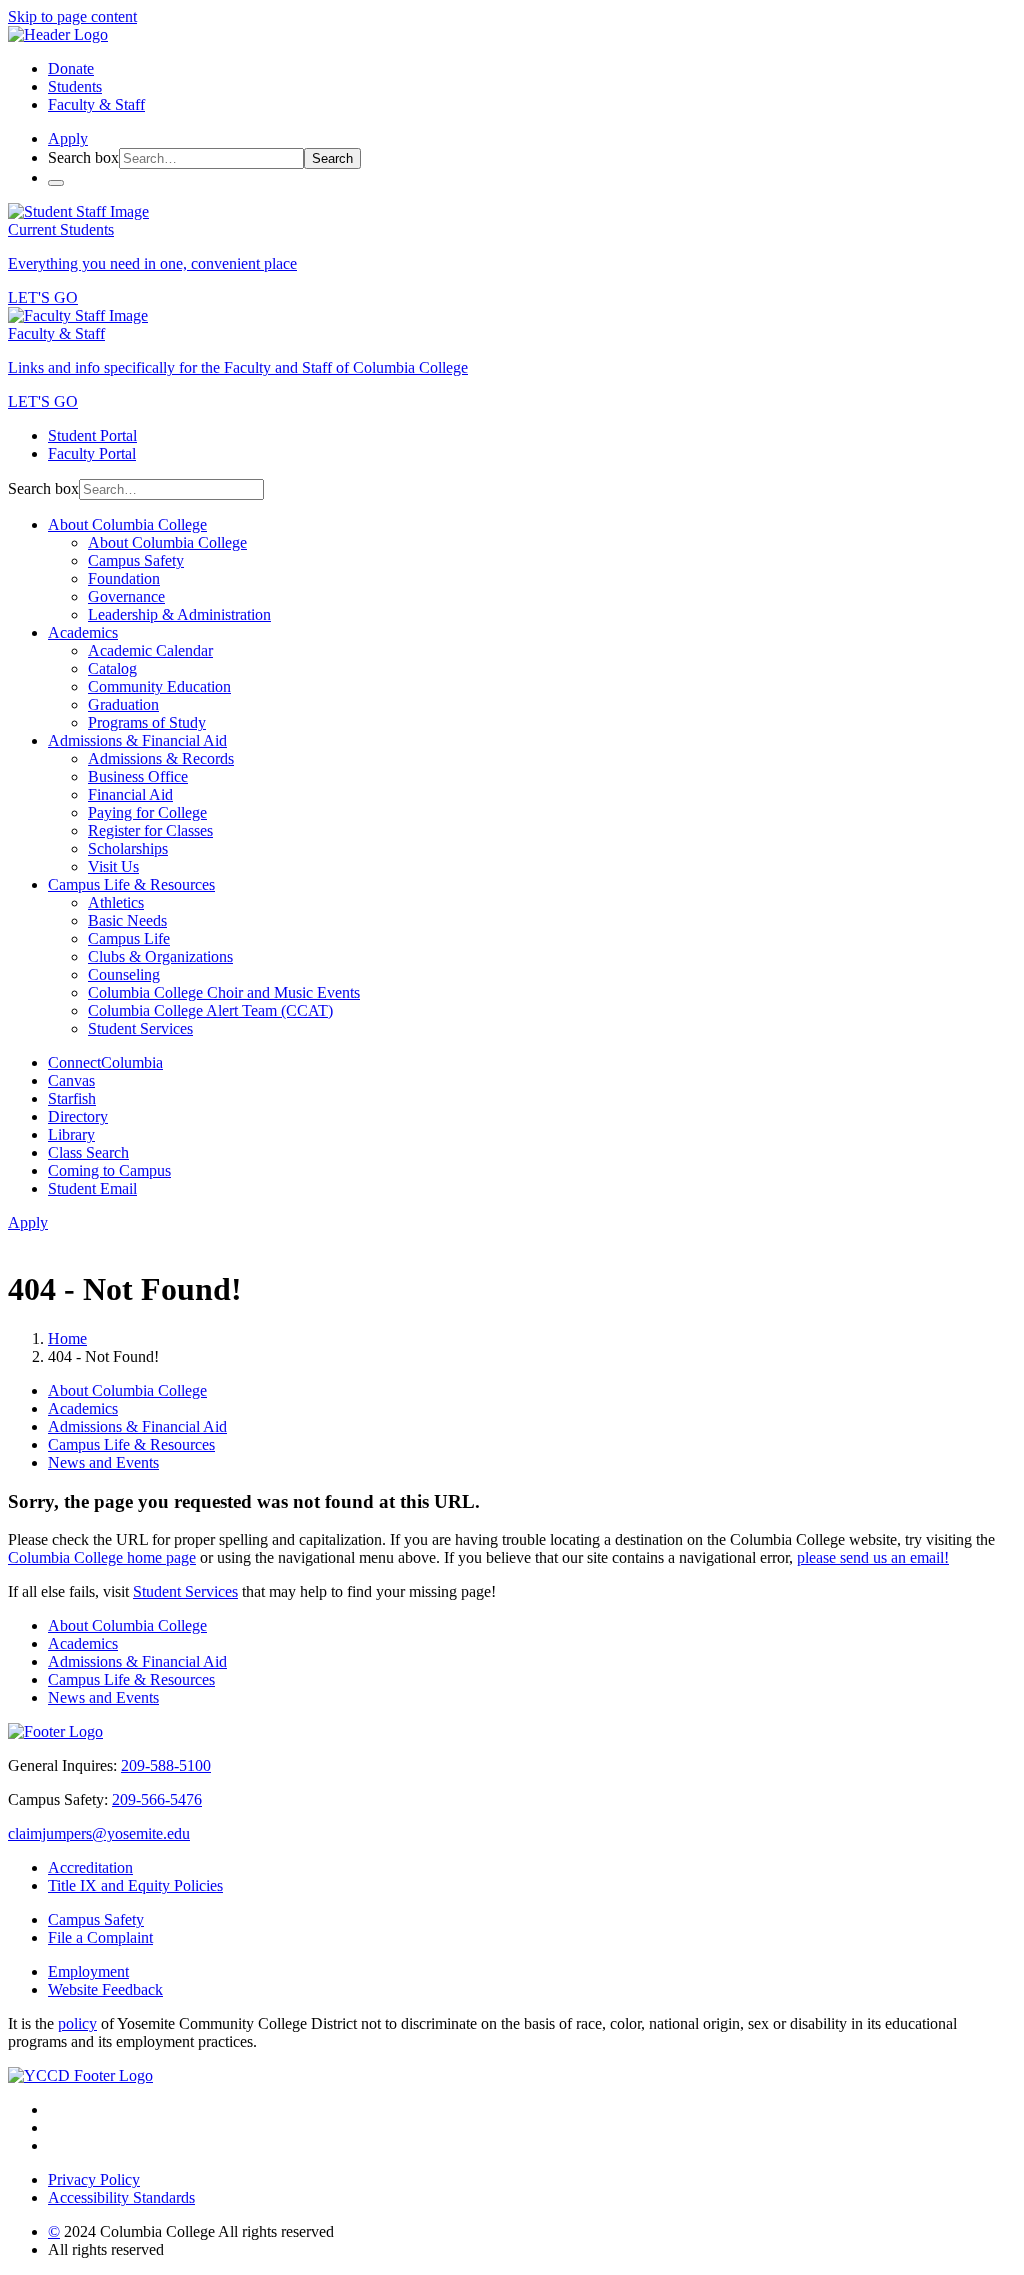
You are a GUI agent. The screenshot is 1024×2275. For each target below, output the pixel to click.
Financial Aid (130, 794)
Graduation (123, 704)
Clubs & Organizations (160, 956)
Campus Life (129, 938)
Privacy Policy (94, 2179)
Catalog (112, 668)
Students (75, 86)
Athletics (116, 902)
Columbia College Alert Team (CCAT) (210, 1010)
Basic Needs (127, 920)
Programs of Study (147, 722)
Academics (83, 632)
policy (77, 2023)
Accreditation (90, 1867)
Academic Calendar (150, 650)
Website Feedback (105, 1989)
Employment (88, 1971)
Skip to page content (72, 16)
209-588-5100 (166, 1765)
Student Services (140, 1028)
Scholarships (128, 848)
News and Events (103, 1462)
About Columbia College (127, 524)
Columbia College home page (102, 1557)
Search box (83, 157)
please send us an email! (873, 1557)
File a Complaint (100, 1937)
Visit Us (113, 866)
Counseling (124, 974)
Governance (126, 596)
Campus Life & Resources (131, 884)
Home (67, 1338)
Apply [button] (68, 138)
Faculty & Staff (96, 104)
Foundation (124, 578)
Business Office (138, 776)
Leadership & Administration (179, 614)
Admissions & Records (161, 758)
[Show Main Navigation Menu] (56, 183)
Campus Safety (136, 560)
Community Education (159, 686)
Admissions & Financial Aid (137, 740)
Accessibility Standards (121, 2197)
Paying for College (147, 812)
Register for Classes (150, 830)
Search (332, 158)
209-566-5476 (157, 1799)
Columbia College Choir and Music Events (224, 992)
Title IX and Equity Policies (135, 1885)
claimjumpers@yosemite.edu (99, 1833)
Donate (71, 68)
